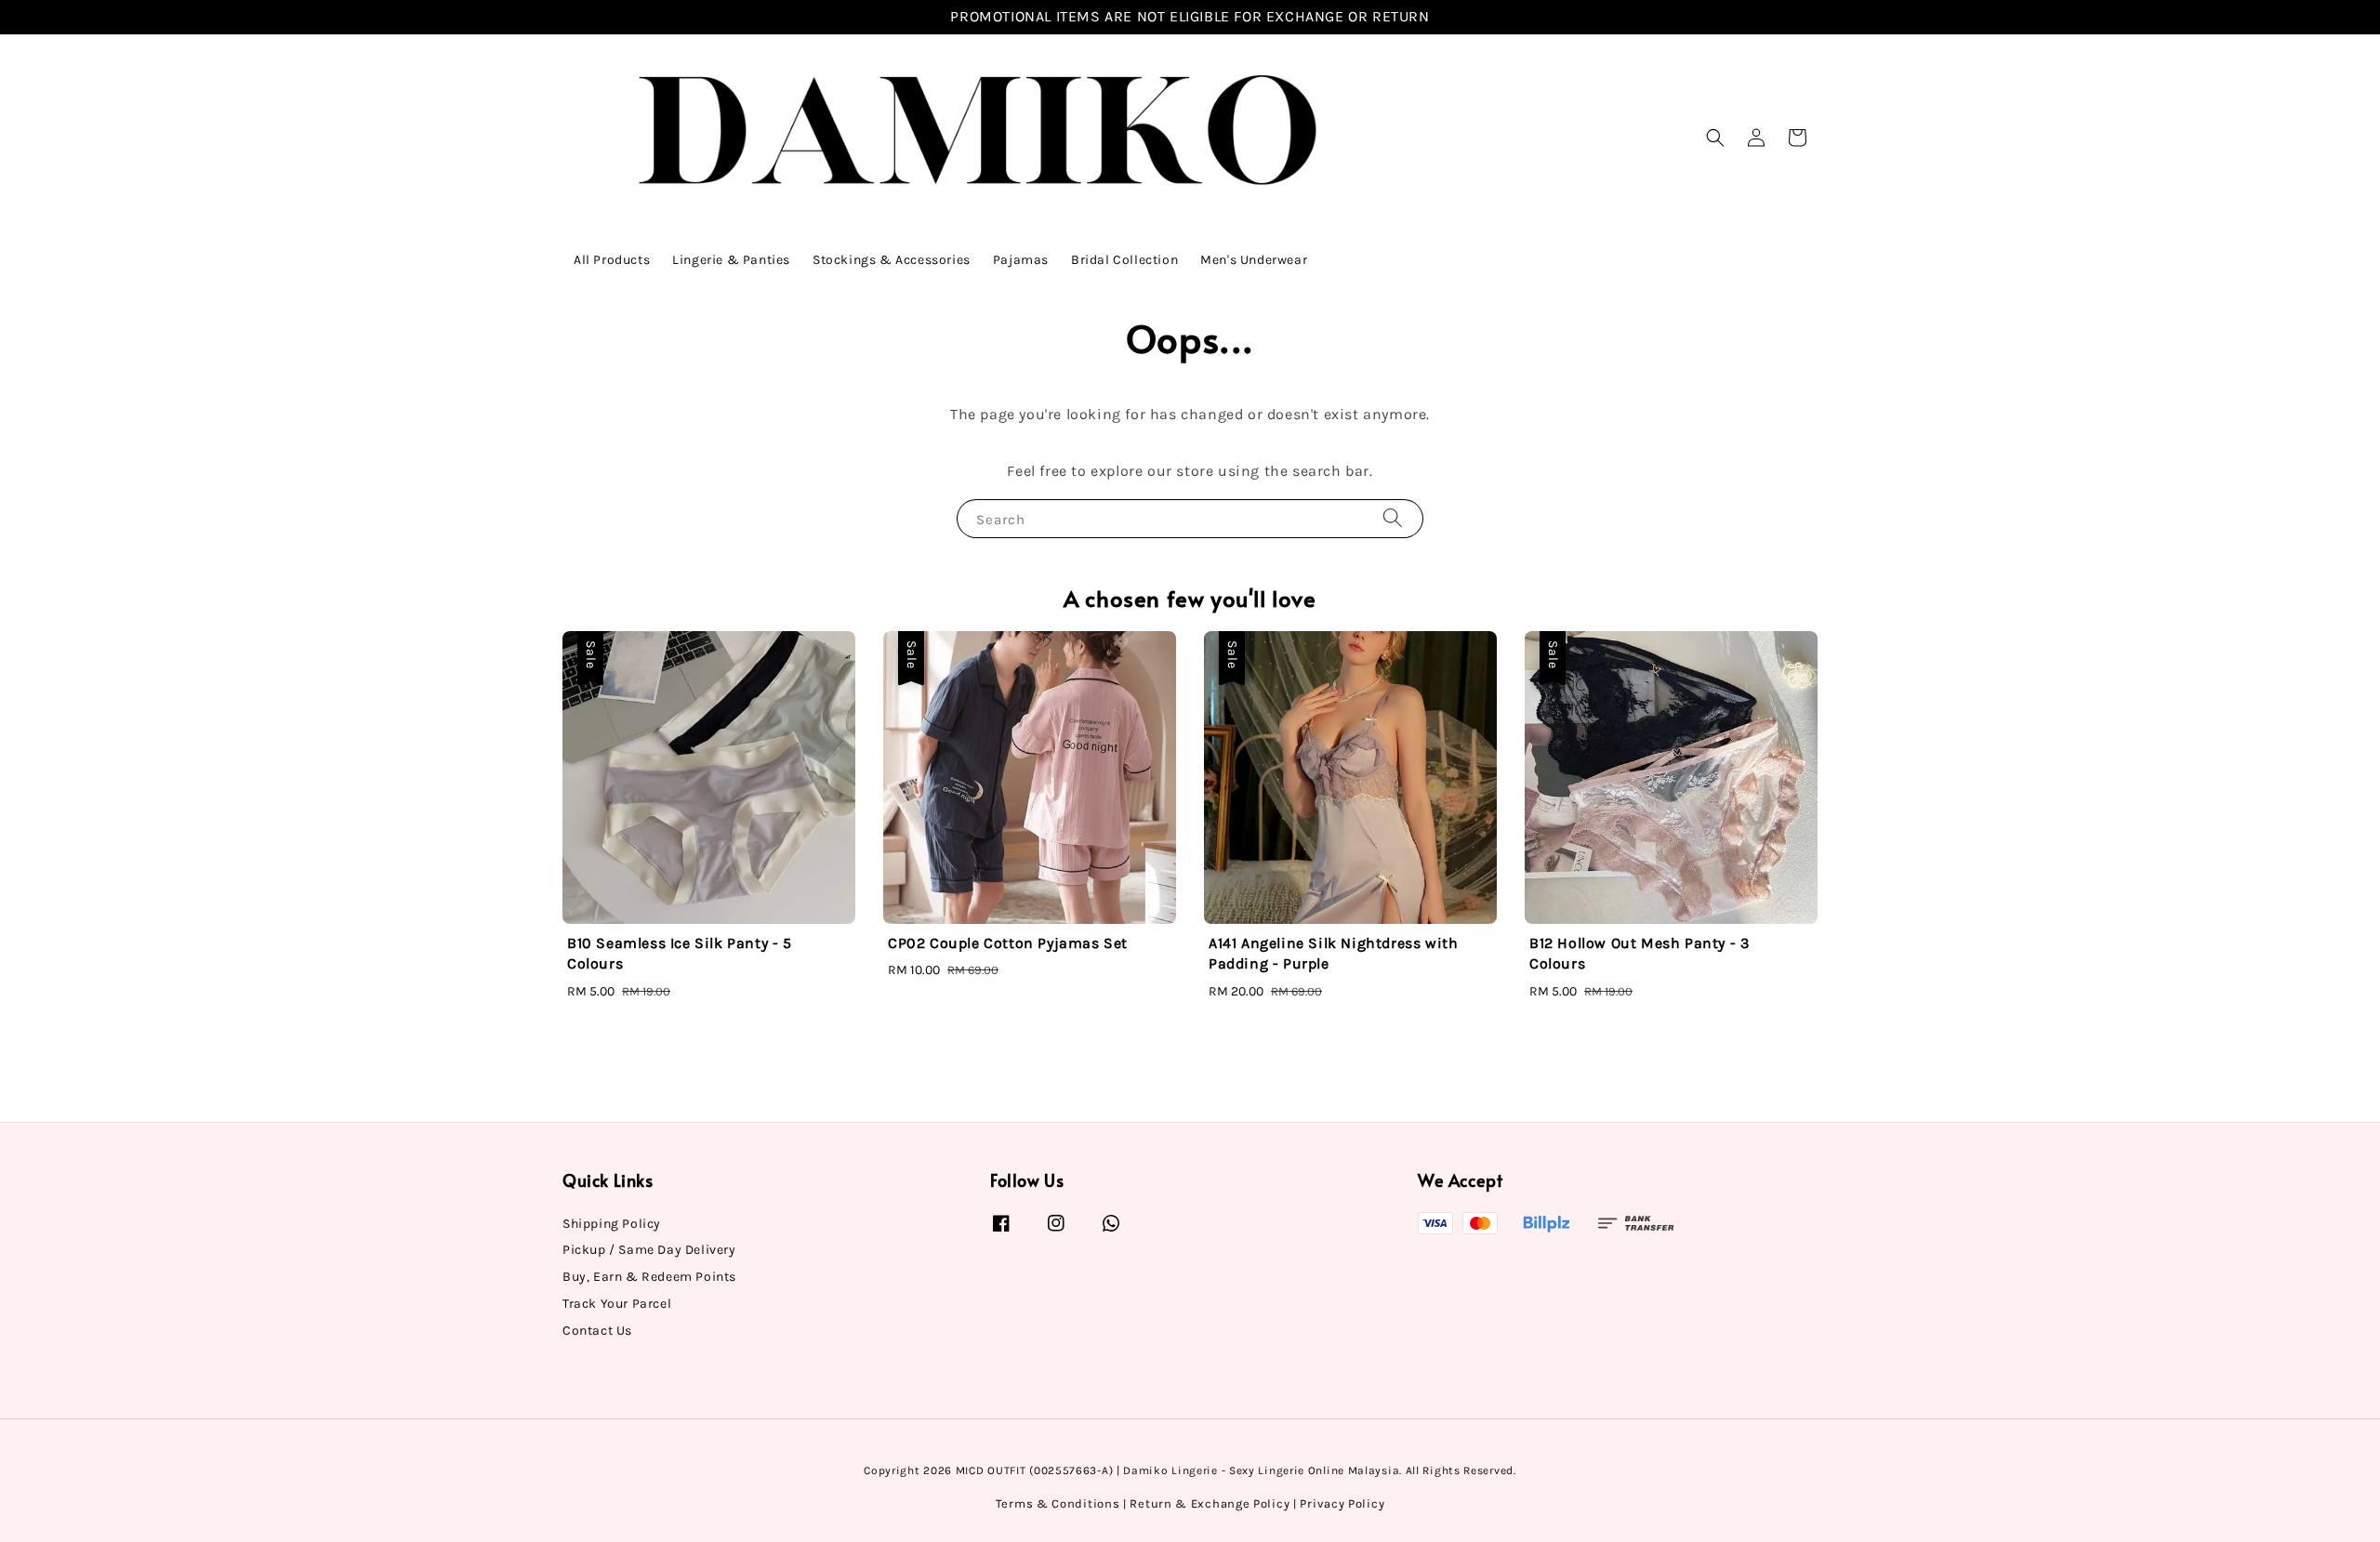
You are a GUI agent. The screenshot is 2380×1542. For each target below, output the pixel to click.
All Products (612, 260)
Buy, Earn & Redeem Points (649, 1277)
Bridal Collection (1124, 260)
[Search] (1393, 518)
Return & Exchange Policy (1210, 1503)
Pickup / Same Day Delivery (649, 1250)
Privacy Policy (1342, 1503)
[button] (1715, 138)
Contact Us (597, 1331)
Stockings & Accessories (892, 260)
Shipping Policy (612, 1224)
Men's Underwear (1254, 260)
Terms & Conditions (1058, 1503)
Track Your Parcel (617, 1304)
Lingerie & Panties (731, 260)
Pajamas (1021, 260)
